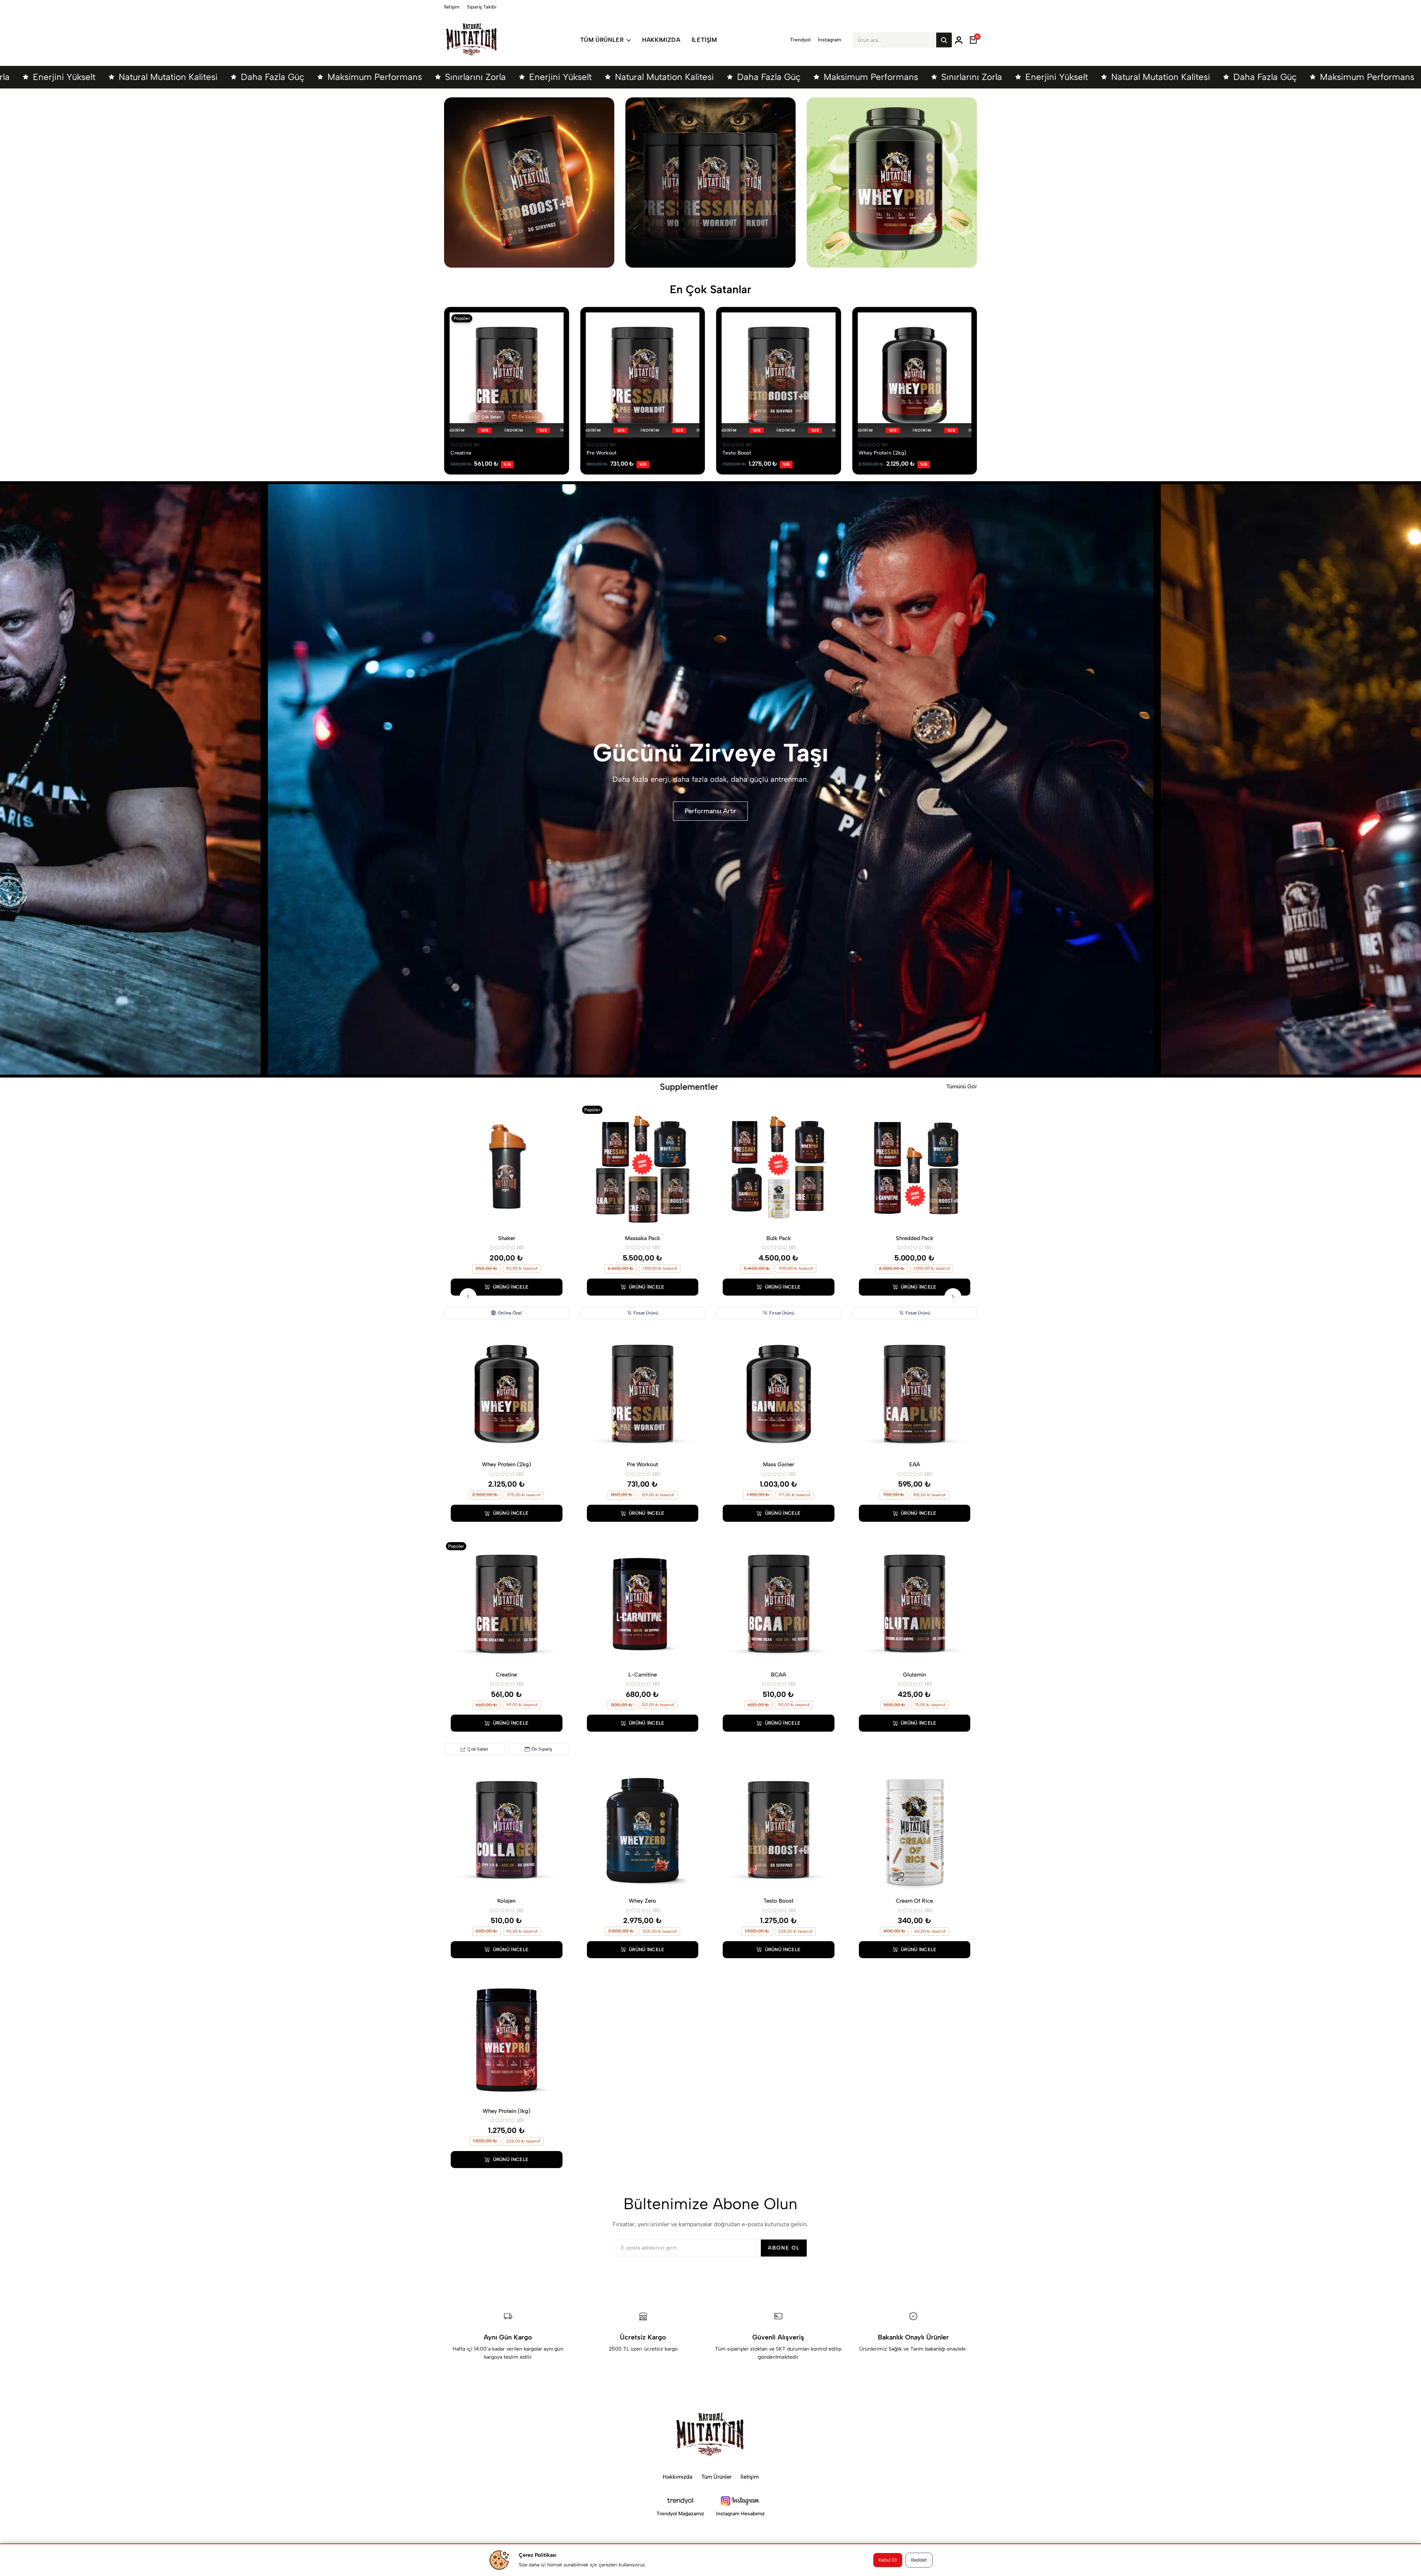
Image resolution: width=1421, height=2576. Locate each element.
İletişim (452, 7)
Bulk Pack (779, 1238)
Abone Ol (784, 2248)
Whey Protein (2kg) (883, 453)
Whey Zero (642, 1901)
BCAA (778, 1675)
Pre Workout (602, 453)
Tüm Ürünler (602, 40)
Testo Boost (737, 453)
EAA (915, 1464)
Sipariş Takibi (482, 7)
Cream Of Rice (914, 1901)
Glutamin (914, 1675)
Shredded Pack (915, 1238)
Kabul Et (888, 2560)
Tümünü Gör (962, 1086)
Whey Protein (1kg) (506, 2111)
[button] (468, 1297)
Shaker (507, 1238)
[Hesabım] (959, 40)
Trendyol (800, 40)
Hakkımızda (661, 40)
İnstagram (829, 40)
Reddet (919, 2560)
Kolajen (506, 1901)
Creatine (461, 453)
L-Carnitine (643, 1675)
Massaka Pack (643, 1238)
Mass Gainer (779, 1464)
